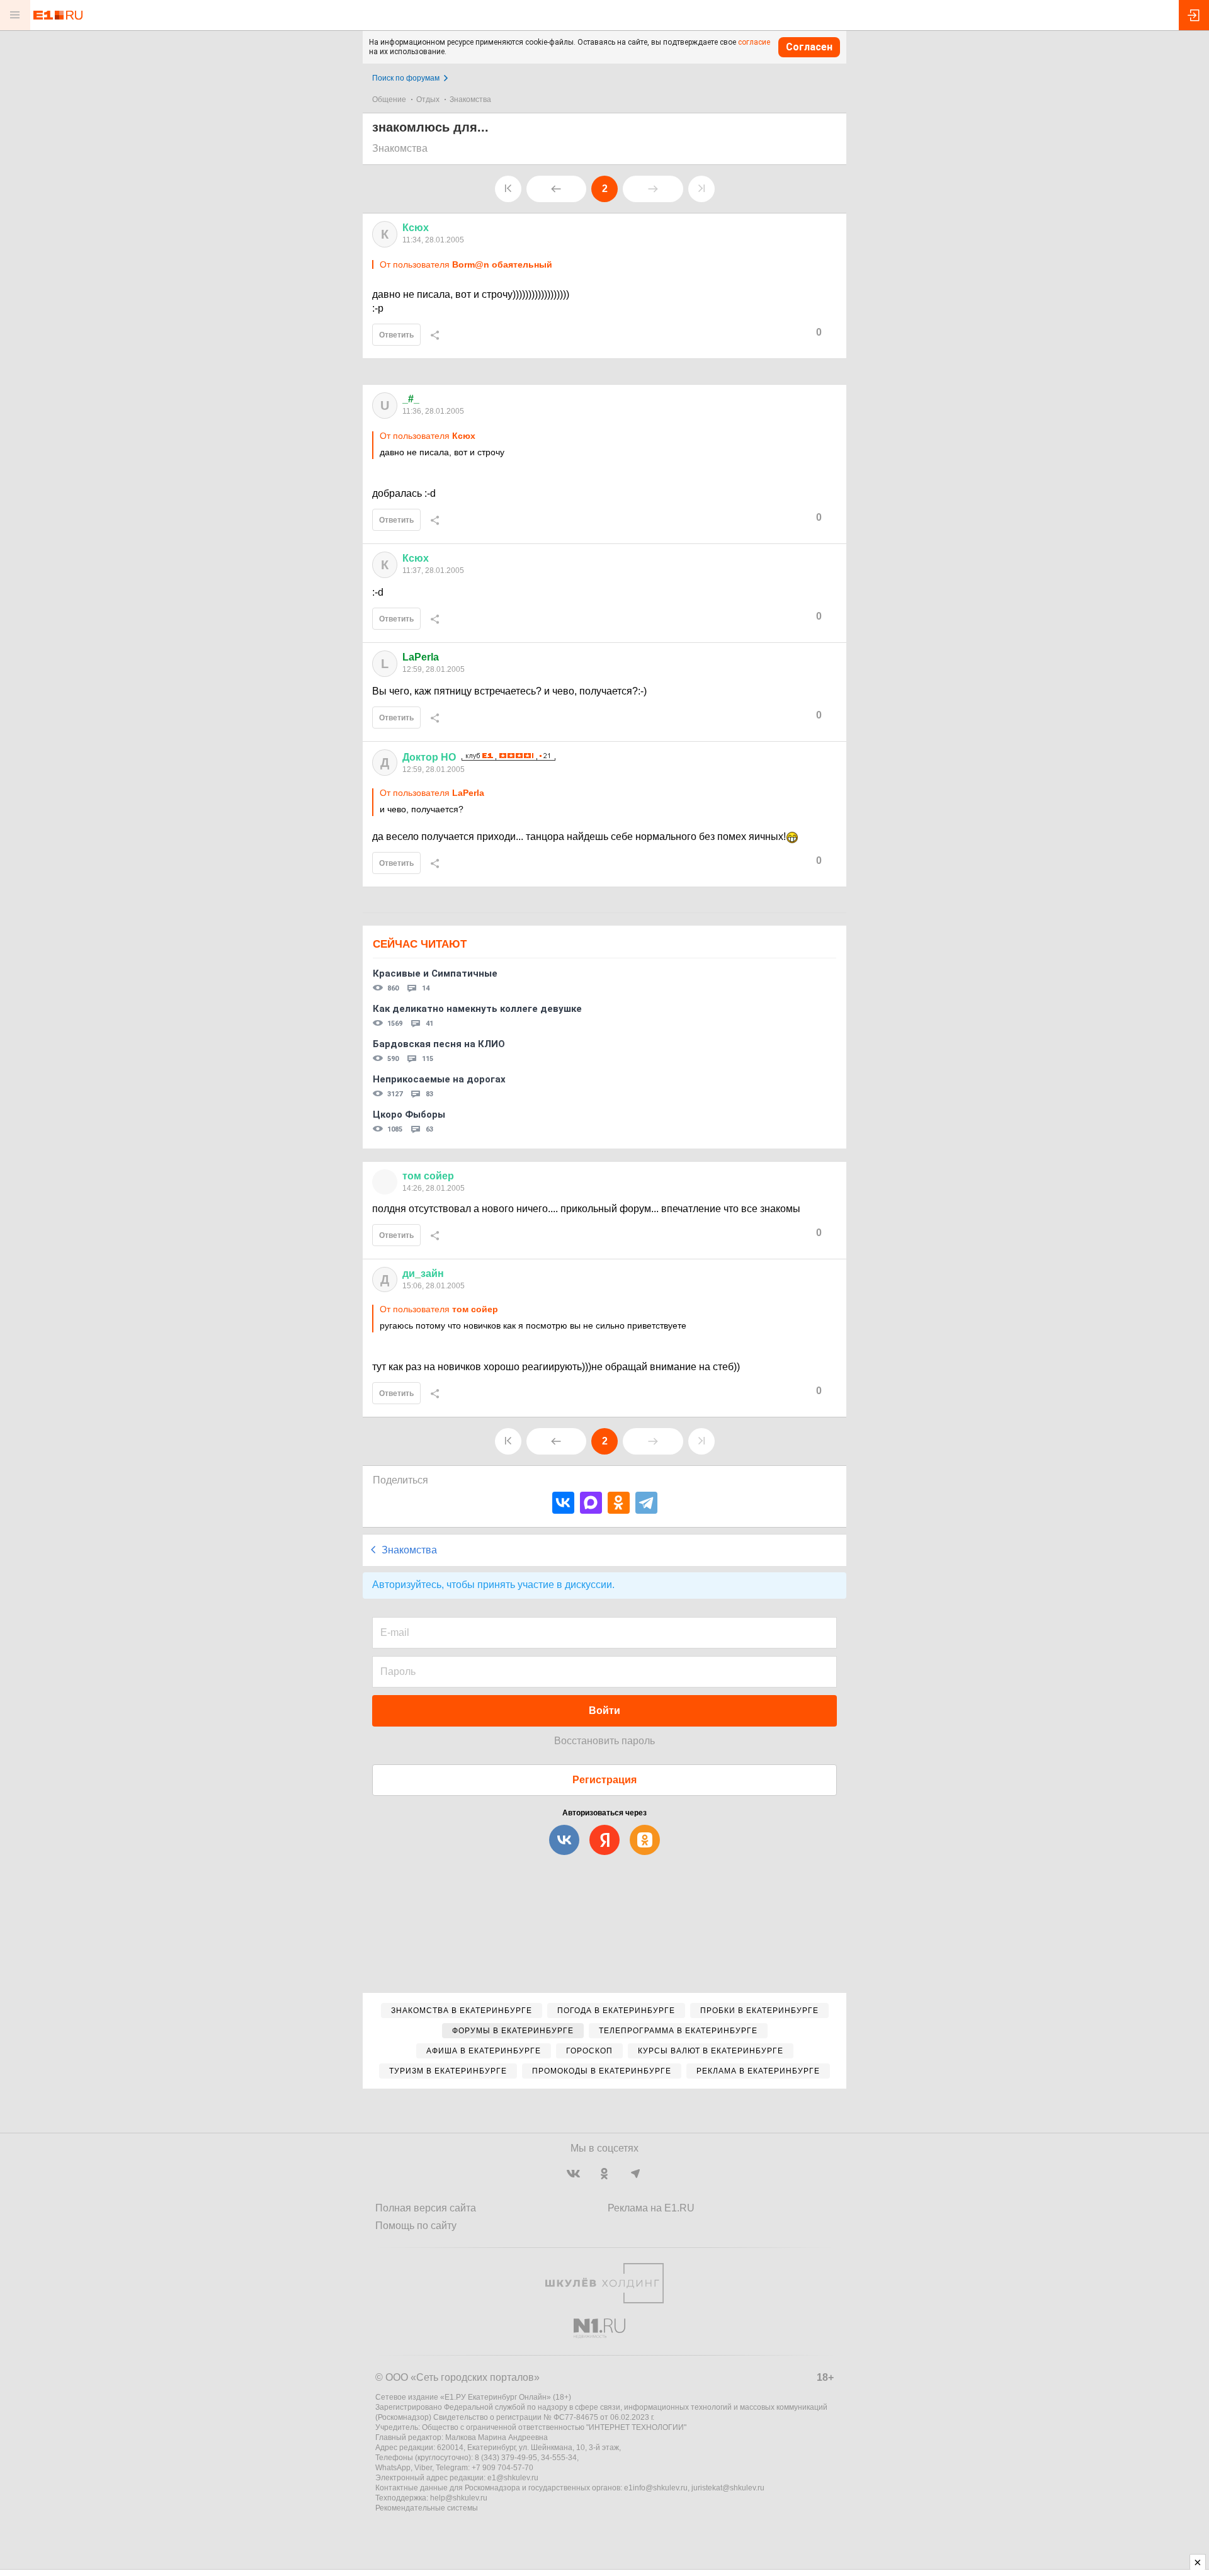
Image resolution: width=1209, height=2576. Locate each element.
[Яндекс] (604, 1840)
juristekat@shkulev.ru (728, 2488)
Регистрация (604, 1780)
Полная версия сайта (426, 2208)
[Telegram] (646, 1503)
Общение (389, 99)
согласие (754, 42)
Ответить (396, 335)
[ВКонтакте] (563, 1503)
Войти (604, 1711)
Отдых (428, 99)
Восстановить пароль (604, 1741)
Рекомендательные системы (427, 2508)
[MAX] (591, 1503)
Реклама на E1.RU (651, 2208)
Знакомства (470, 99)
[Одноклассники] (619, 1503)
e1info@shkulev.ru (656, 2488)
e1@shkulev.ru (513, 2478)
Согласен (809, 47)
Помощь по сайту (416, 2226)
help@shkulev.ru (459, 2498)
